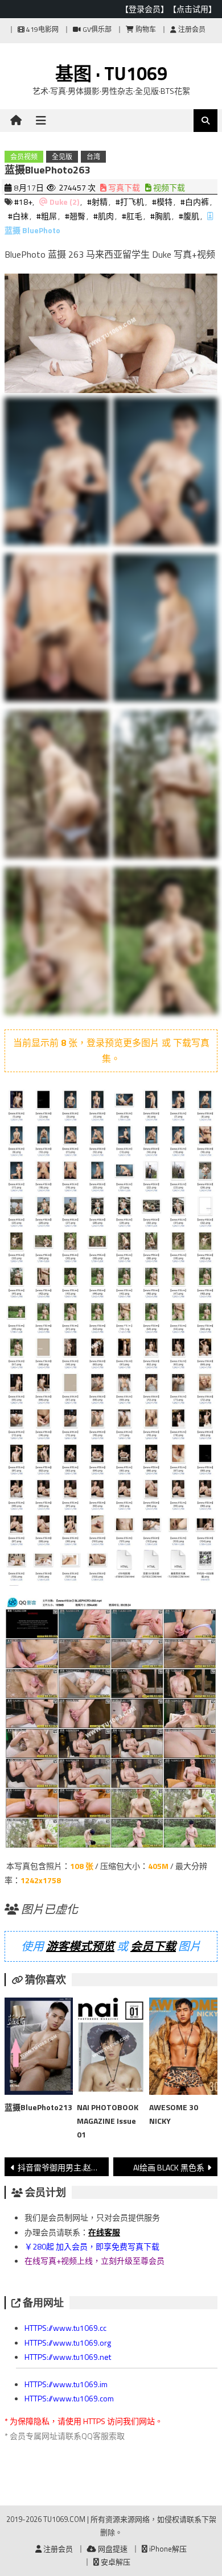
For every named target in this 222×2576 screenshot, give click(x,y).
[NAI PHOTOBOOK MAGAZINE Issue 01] (111, 2048)
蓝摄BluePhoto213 (38, 2107)
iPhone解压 (167, 2549)
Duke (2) (64, 202)
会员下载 (153, 1946)
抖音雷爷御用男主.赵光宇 (62, 2167)
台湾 (93, 157)
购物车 (145, 29)
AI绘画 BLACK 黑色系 (169, 2167)
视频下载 (168, 187)
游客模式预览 (80, 1946)
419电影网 (42, 29)
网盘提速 (112, 2549)
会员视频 (24, 157)
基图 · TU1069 (111, 73)
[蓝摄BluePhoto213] (39, 2048)
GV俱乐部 (96, 29)
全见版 (62, 157)
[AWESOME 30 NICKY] (183, 2048)
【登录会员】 (145, 9)
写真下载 (123, 187)
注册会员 (191, 29)
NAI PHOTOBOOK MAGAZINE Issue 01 (108, 2121)
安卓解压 (115, 2562)
